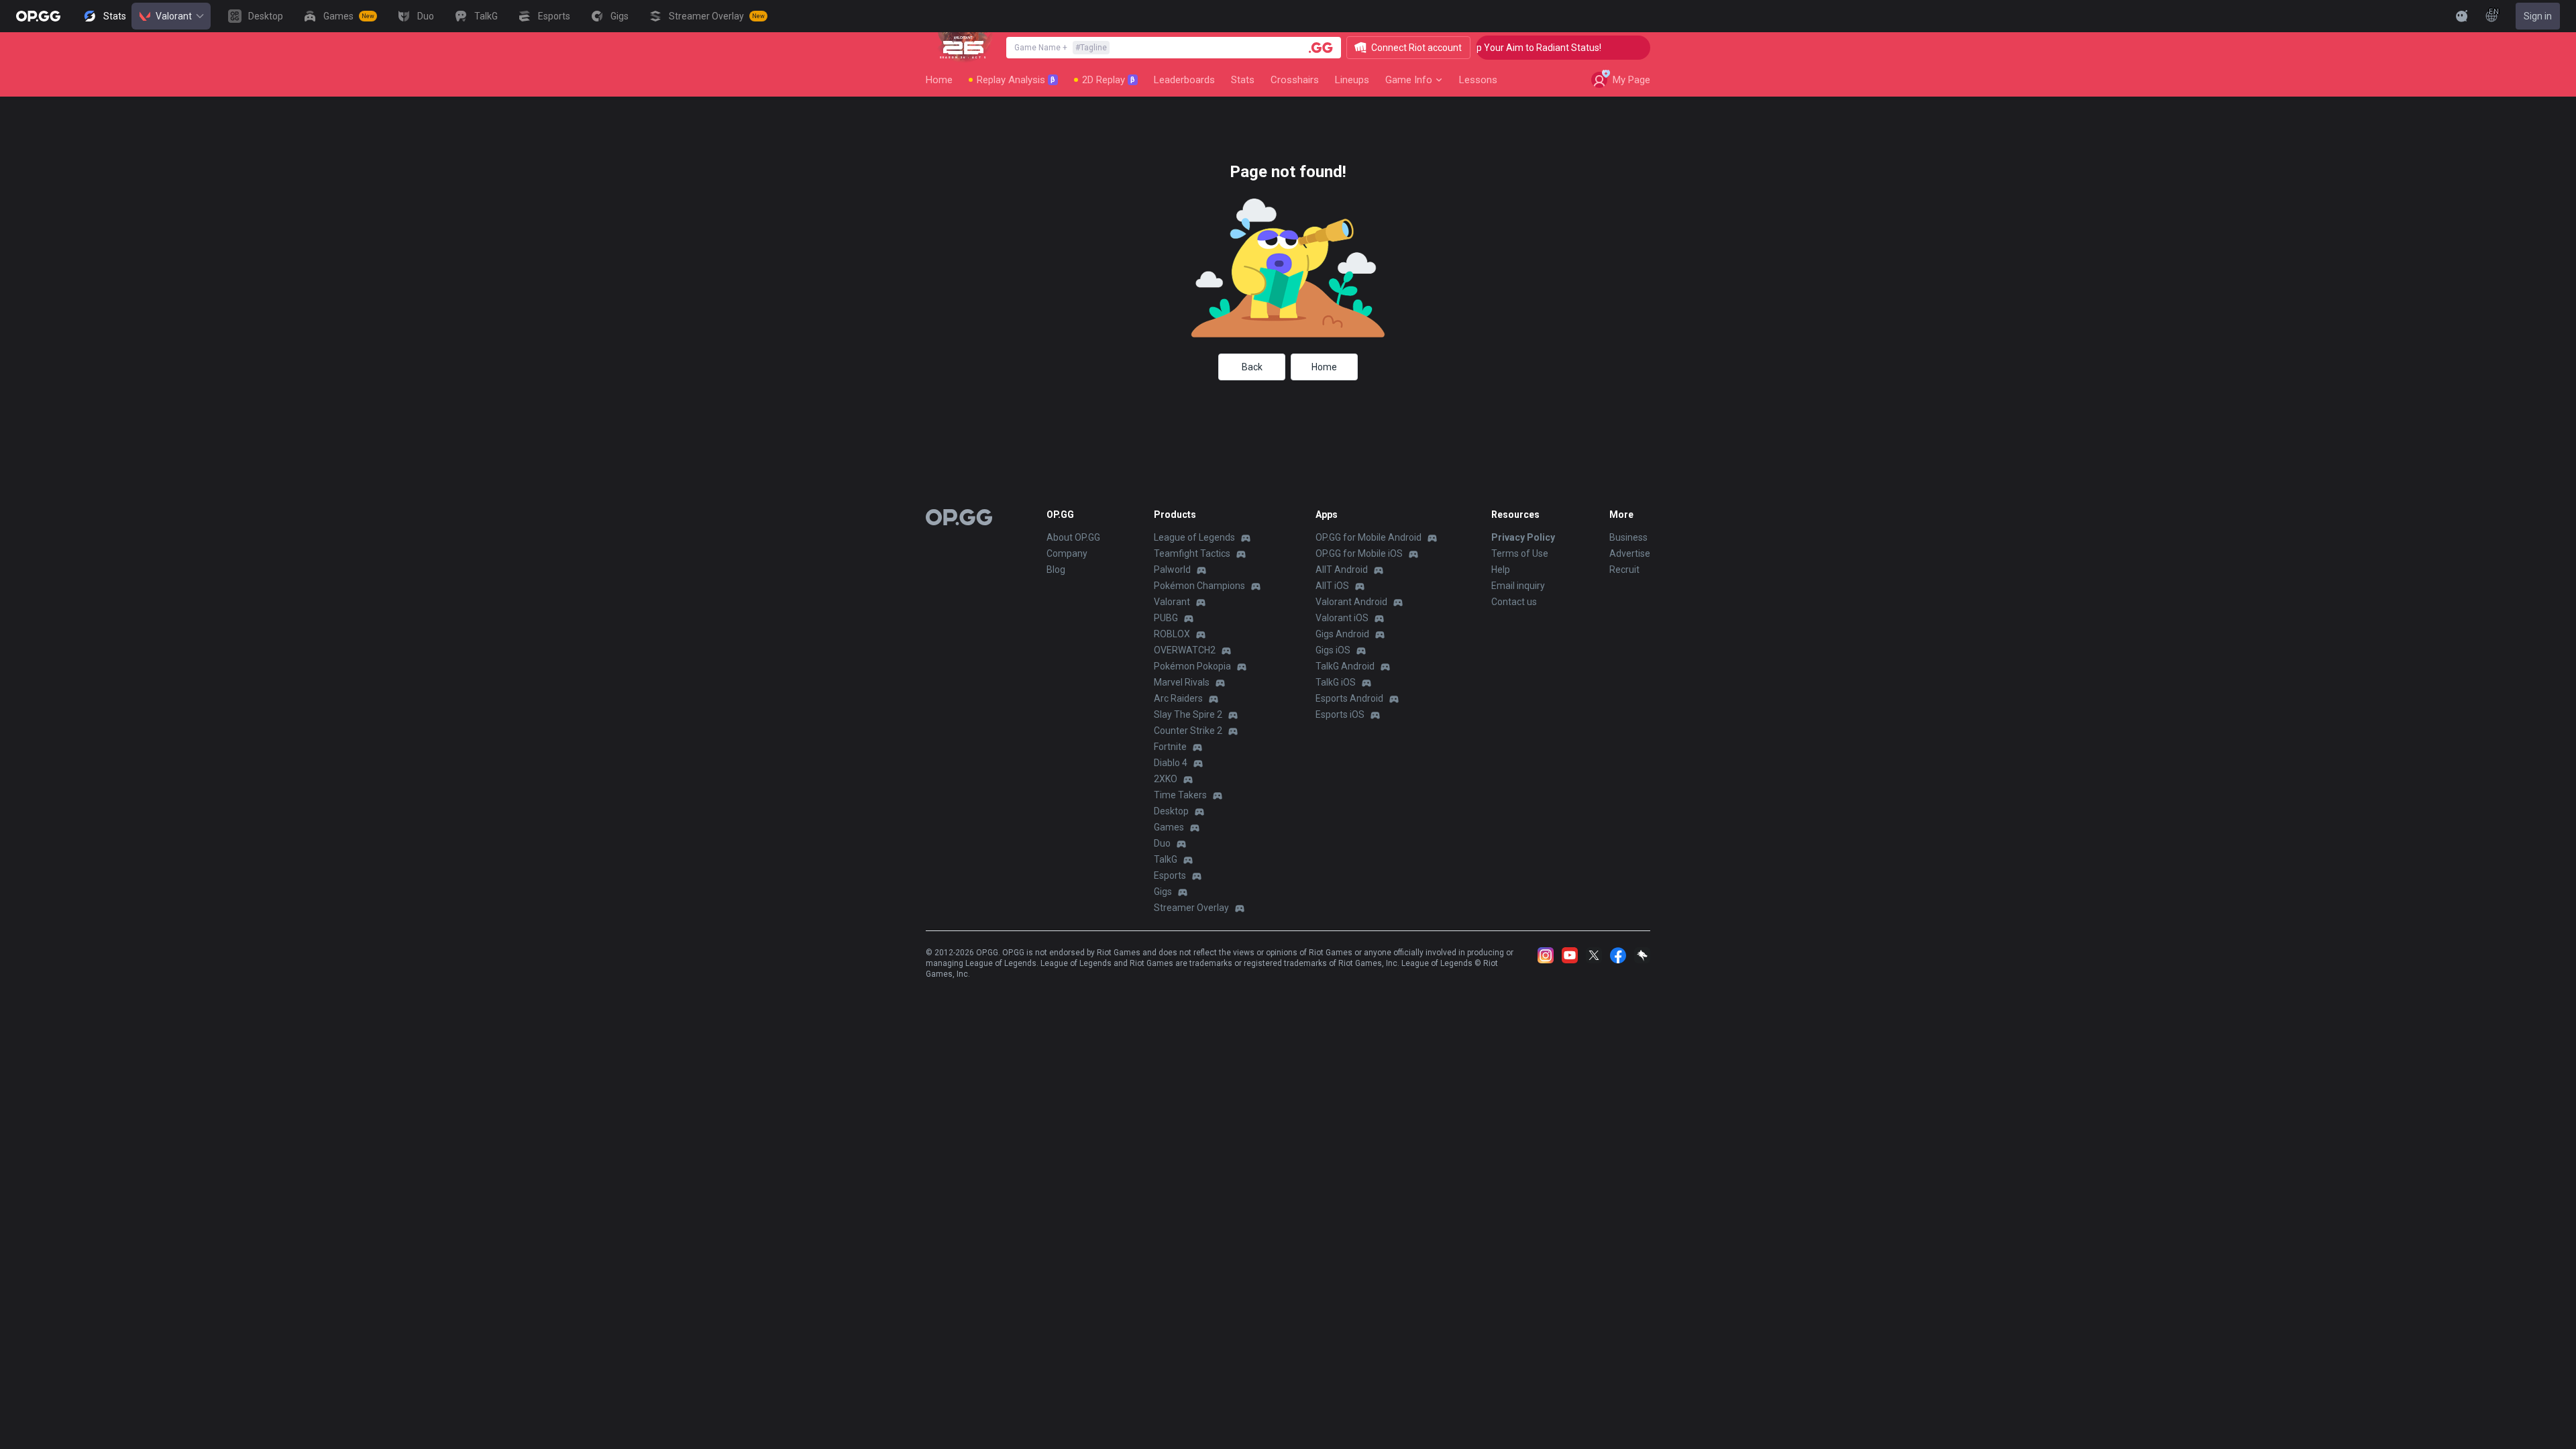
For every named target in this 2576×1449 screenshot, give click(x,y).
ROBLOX (1172, 634)
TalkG (1166, 859)
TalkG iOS (1336, 682)
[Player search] (1321, 48)
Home (939, 80)
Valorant (174, 16)
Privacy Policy (1523, 537)
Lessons (1478, 80)
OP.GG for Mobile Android (1368, 537)
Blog (1056, 570)
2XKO (1166, 779)
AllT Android (1342, 570)
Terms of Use (1520, 553)
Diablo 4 (1171, 763)
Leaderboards (1184, 80)
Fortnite (1170, 747)
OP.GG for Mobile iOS (1359, 553)
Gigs (1163, 892)
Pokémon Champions (1199, 586)
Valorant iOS (1342, 618)
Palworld (1172, 570)
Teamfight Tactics (1192, 553)
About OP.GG (1073, 537)
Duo (1162, 843)
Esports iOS (1340, 714)
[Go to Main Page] (38, 16)
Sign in (2538, 16)
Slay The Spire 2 (1188, 714)
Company (1067, 553)
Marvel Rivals (1182, 682)
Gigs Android (1342, 634)
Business (1628, 537)
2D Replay (1109, 80)
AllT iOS (1332, 586)
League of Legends (1194, 537)
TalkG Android (1345, 666)
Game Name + (1061, 48)
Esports (1170, 875)
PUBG (1166, 618)
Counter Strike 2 (1188, 731)
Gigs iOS (1333, 650)
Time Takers (1180, 795)
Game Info (1409, 80)
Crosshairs (1295, 80)
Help (1501, 570)
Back (1252, 367)
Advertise (1630, 553)
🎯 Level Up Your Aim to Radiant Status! (1490, 48)
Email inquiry (1518, 586)
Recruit (1624, 570)
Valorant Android (1351, 602)
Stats (1243, 80)
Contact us (1514, 602)
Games (1169, 827)
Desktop (1171, 811)
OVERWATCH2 (1185, 650)
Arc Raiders (1178, 698)
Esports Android (1349, 698)
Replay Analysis (1016, 80)
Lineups (1352, 80)
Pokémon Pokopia (1192, 666)
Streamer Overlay (1191, 908)
